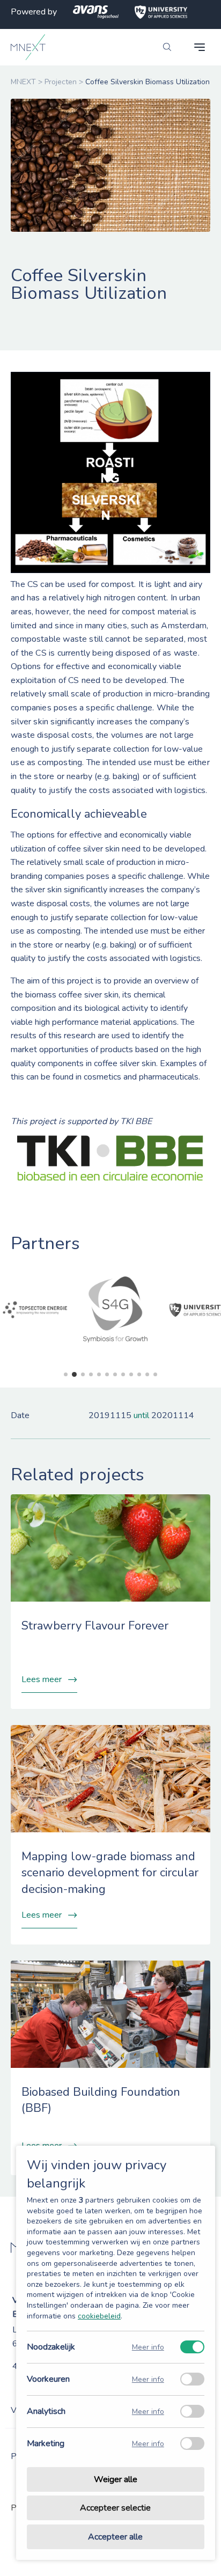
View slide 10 (139, 1374)
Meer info (148, 2347)
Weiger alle (116, 2479)
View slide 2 (74, 1374)
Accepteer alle (115, 2537)
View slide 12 (155, 1374)
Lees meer (42, 1679)
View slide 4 (91, 1374)
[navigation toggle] (200, 47)
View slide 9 (131, 1374)
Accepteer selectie (115, 2508)
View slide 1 (66, 1374)
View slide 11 (147, 1374)
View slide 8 (123, 1374)
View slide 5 (99, 1374)
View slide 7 (115, 1374)
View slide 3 (83, 1374)
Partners (45, 1243)
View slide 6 (107, 1374)
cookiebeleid (99, 2316)
